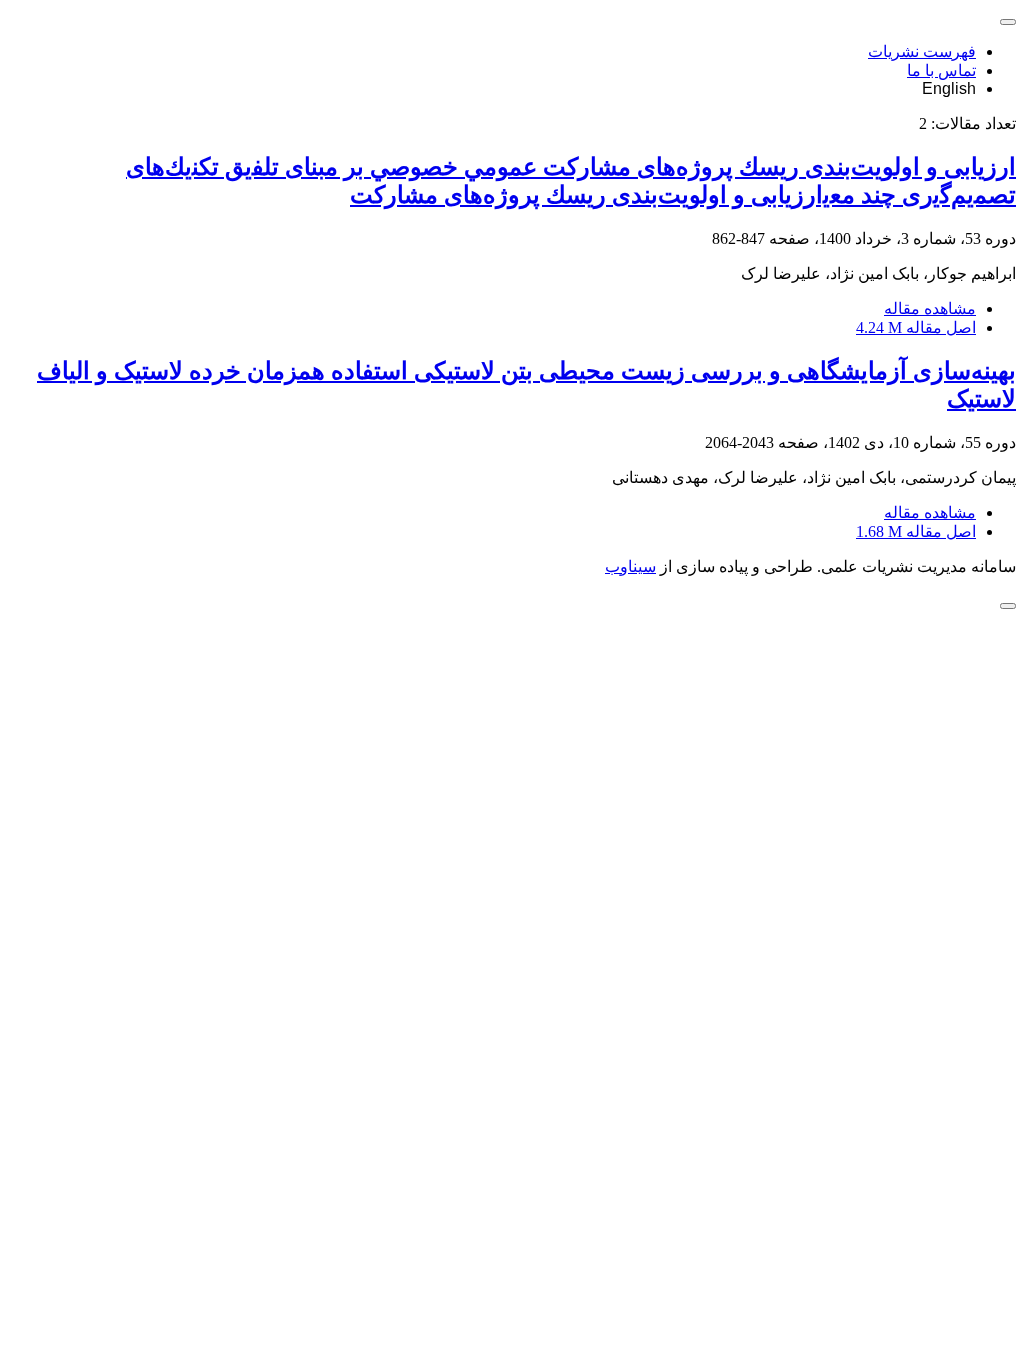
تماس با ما (941, 70)
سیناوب (630, 566)
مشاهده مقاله (930, 308)
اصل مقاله (916, 327)
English (949, 88)
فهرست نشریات (922, 51)
